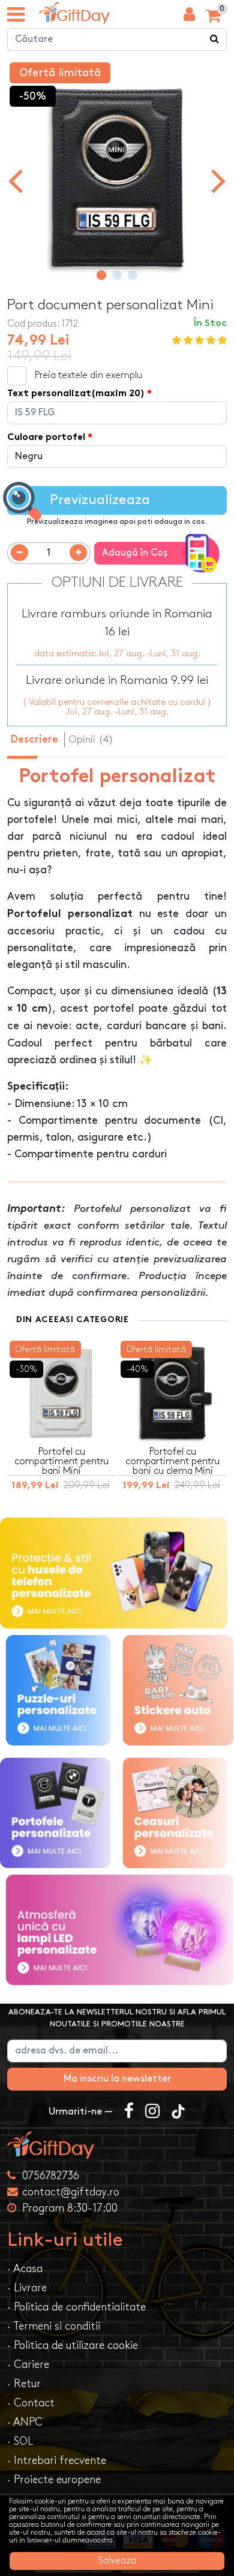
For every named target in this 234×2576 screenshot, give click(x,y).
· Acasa (25, 2269)
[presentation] (15, 180)
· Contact (31, 2403)
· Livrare (27, 2288)
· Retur (24, 2384)
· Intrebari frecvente (57, 2461)
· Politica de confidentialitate (76, 2307)
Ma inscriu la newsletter (117, 2079)
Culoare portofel (46, 438)
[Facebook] (129, 2112)
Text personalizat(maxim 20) (76, 394)
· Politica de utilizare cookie (73, 2346)
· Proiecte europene (54, 2480)
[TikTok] (178, 2112)
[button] (101, 275)
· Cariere (28, 2365)
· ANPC (25, 2422)
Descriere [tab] (34, 740)
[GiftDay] (117, 2145)
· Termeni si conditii (54, 2326)
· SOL (20, 2441)
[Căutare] (215, 40)
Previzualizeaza (100, 500)
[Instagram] (152, 2112)
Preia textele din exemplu (88, 375)
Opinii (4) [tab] (91, 740)
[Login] (189, 17)
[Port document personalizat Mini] (74, 13)
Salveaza (117, 2561)
